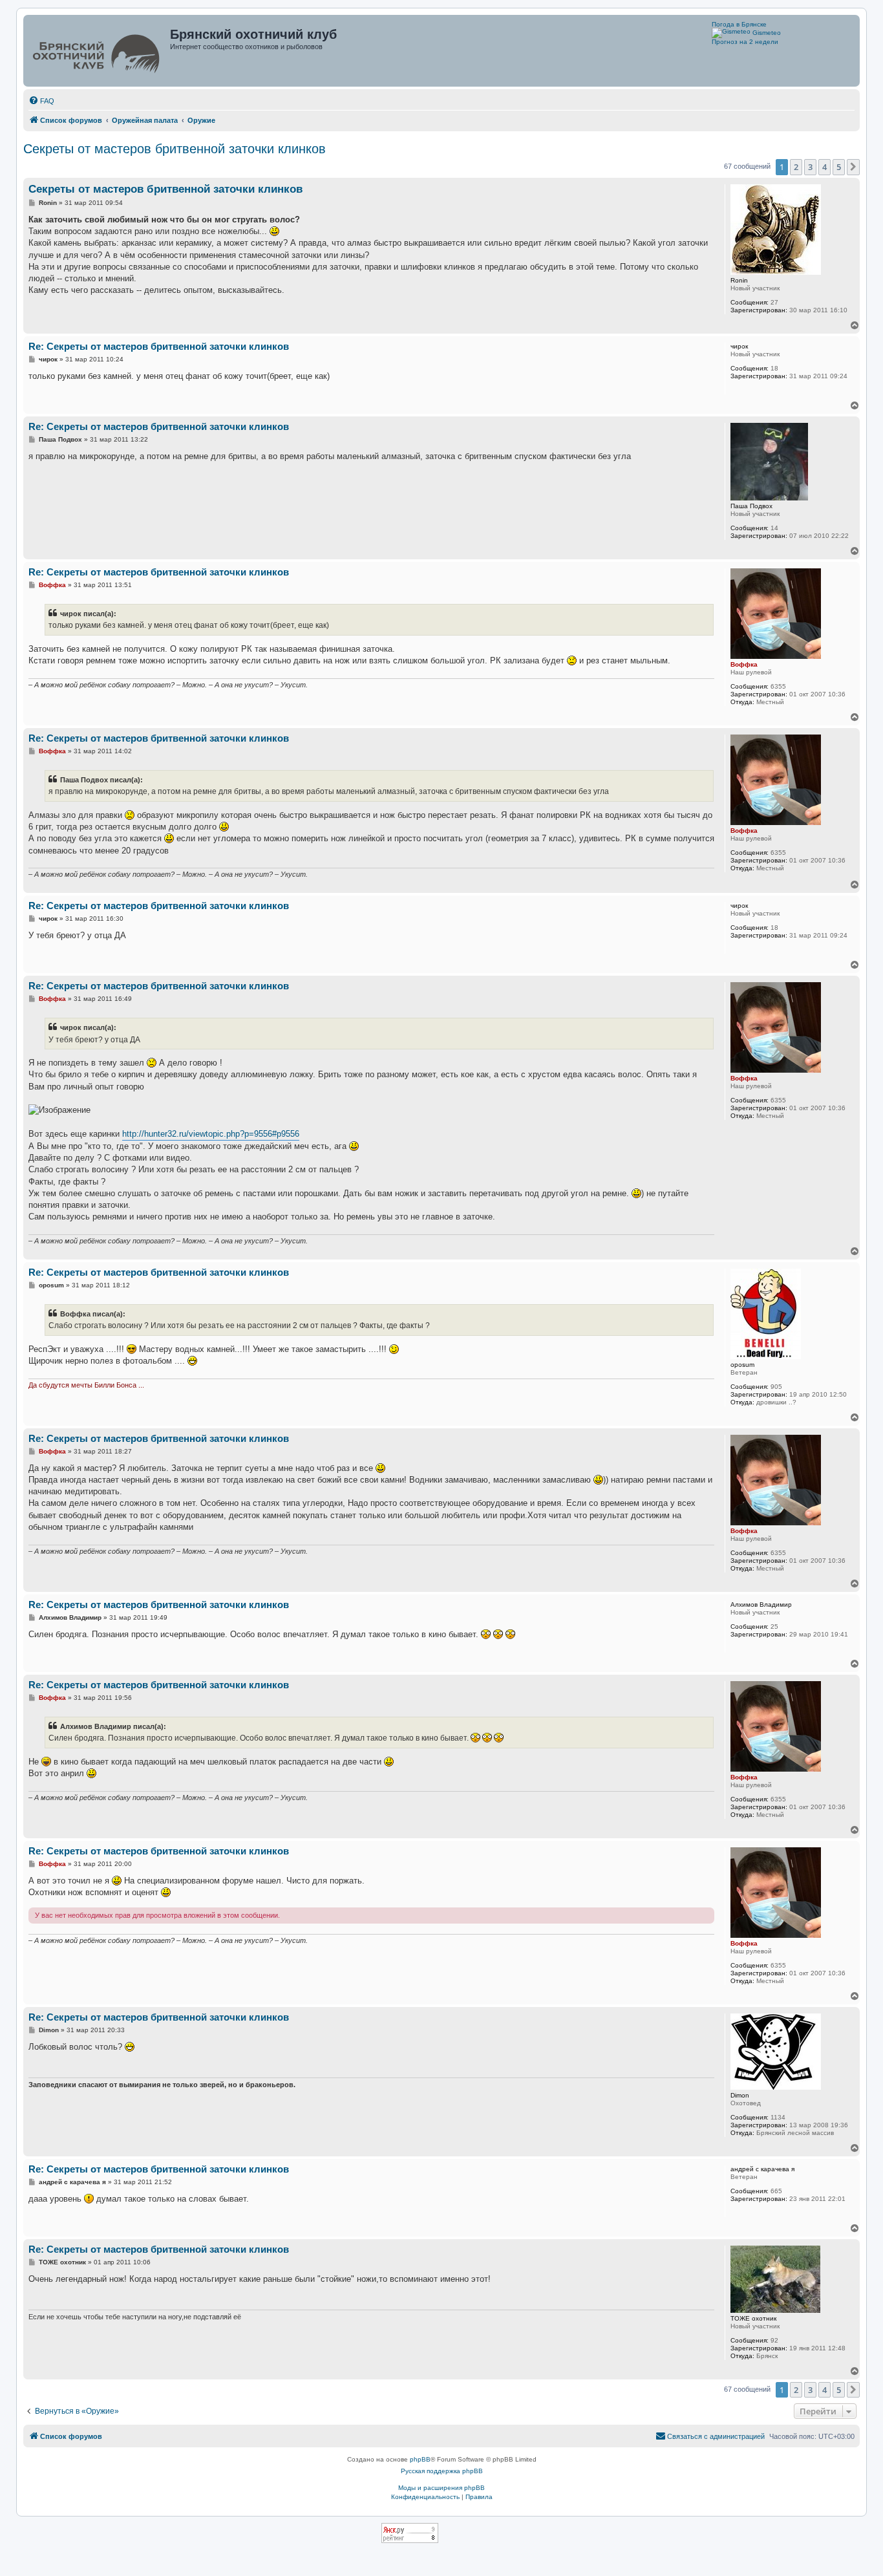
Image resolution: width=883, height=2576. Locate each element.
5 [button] (839, 167)
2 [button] (796, 167)
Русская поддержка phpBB (442, 2471)
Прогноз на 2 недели (745, 42)
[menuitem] (41, 101)
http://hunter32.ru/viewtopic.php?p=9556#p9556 (211, 1134)
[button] (853, 167)
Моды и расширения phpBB (441, 2488)
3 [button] (810, 167)
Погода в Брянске (739, 24)
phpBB (420, 2459)
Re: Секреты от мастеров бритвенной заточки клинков (159, 346)
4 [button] (824, 167)
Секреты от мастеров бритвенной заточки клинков (175, 149)
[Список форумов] (98, 51)
